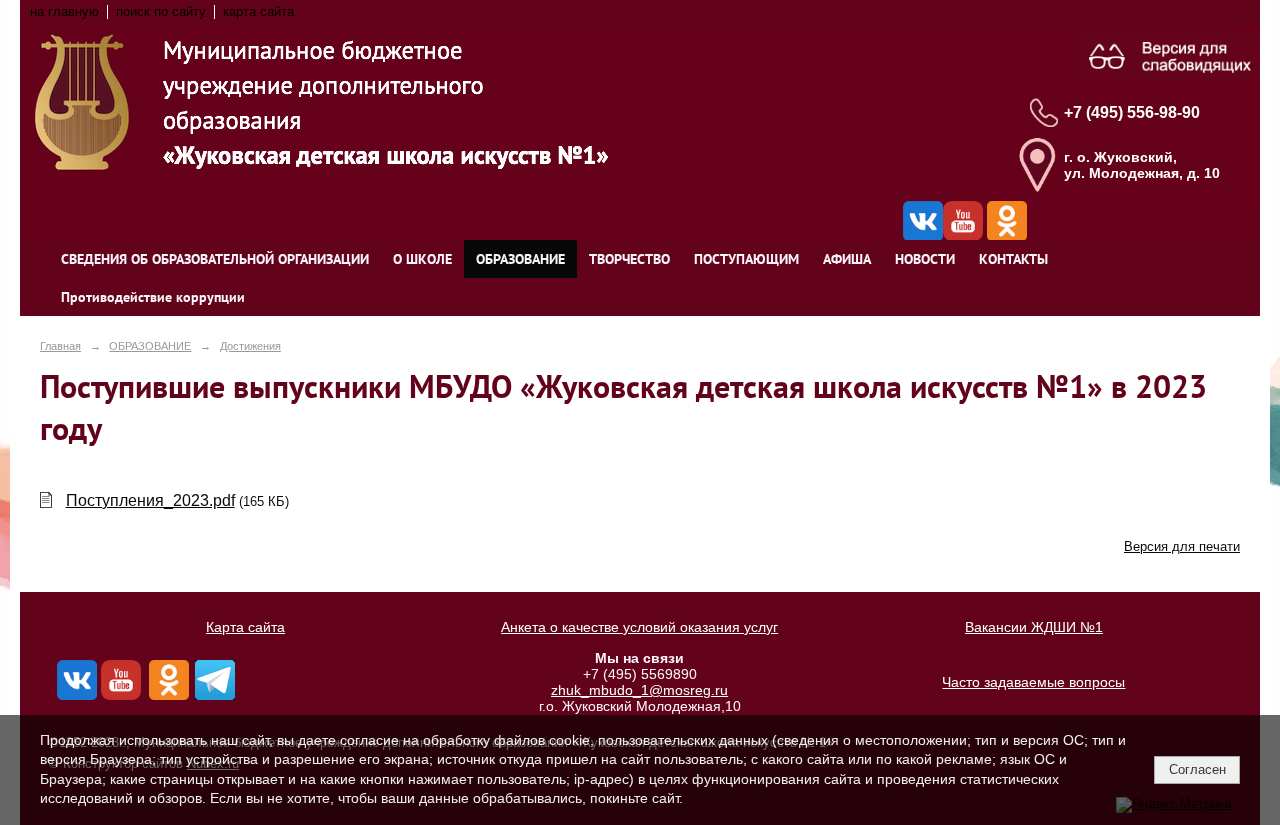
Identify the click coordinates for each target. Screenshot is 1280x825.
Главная (60, 346)
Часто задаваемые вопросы (1033, 682)
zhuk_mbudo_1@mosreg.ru (639, 690)
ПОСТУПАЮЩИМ (746, 259)
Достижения (250, 346)
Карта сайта (245, 627)
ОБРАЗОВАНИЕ (520, 259)
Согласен (1197, 769)
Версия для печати (1182, 547)
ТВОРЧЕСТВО (629, 259)
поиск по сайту (161, 12)
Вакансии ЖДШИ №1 (1034, 627)
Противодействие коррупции (153, 297)
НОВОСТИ (925, 259)
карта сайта (258, 12)
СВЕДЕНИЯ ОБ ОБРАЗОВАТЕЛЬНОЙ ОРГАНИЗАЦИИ (215, 259)
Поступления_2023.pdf (150, 500)
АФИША (847, 259)
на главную (64, 12)
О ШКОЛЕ (422, 259)
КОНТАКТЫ (1013, 259)
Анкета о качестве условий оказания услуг (639, 627)
